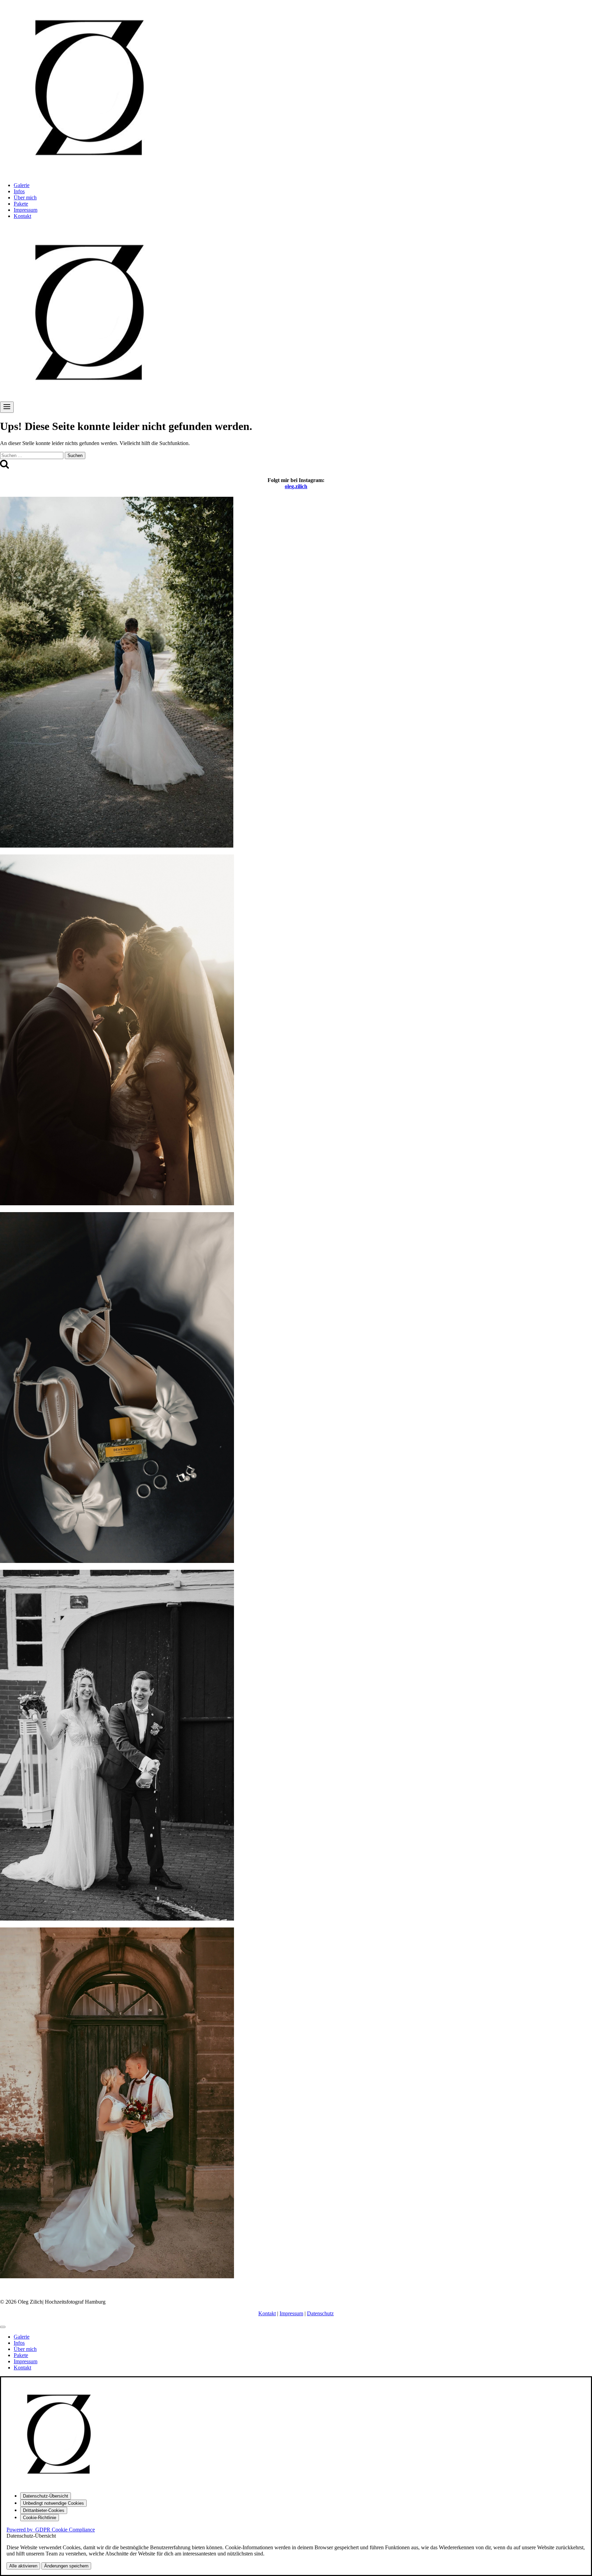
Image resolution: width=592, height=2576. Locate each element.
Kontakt (22, 216)
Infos (19, 191)
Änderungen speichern (66, 2566)
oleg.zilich (296, 486)
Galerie (22, 185)
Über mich (25, 198)
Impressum (26, 210)
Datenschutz (320, 2313)
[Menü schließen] (3, 2327)
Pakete (21, 204)
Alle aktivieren (23, 2566)
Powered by (51, 2530)
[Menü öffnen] (7, 407)
